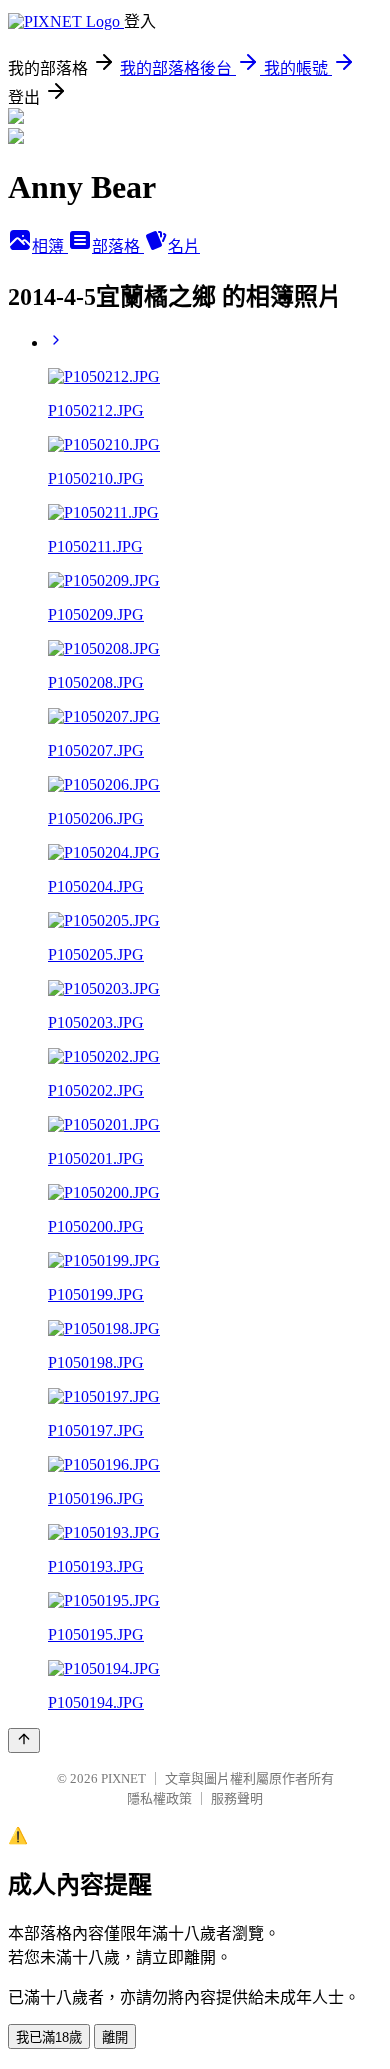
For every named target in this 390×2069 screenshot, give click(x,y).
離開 (115, 2037)
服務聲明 (237, 1798)
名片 (184, 246)
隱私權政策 (159, 1798)
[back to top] (24, 1740)
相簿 (50, 246)
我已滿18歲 (49, 2037)
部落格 (118, 246)
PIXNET (123, 1778)
